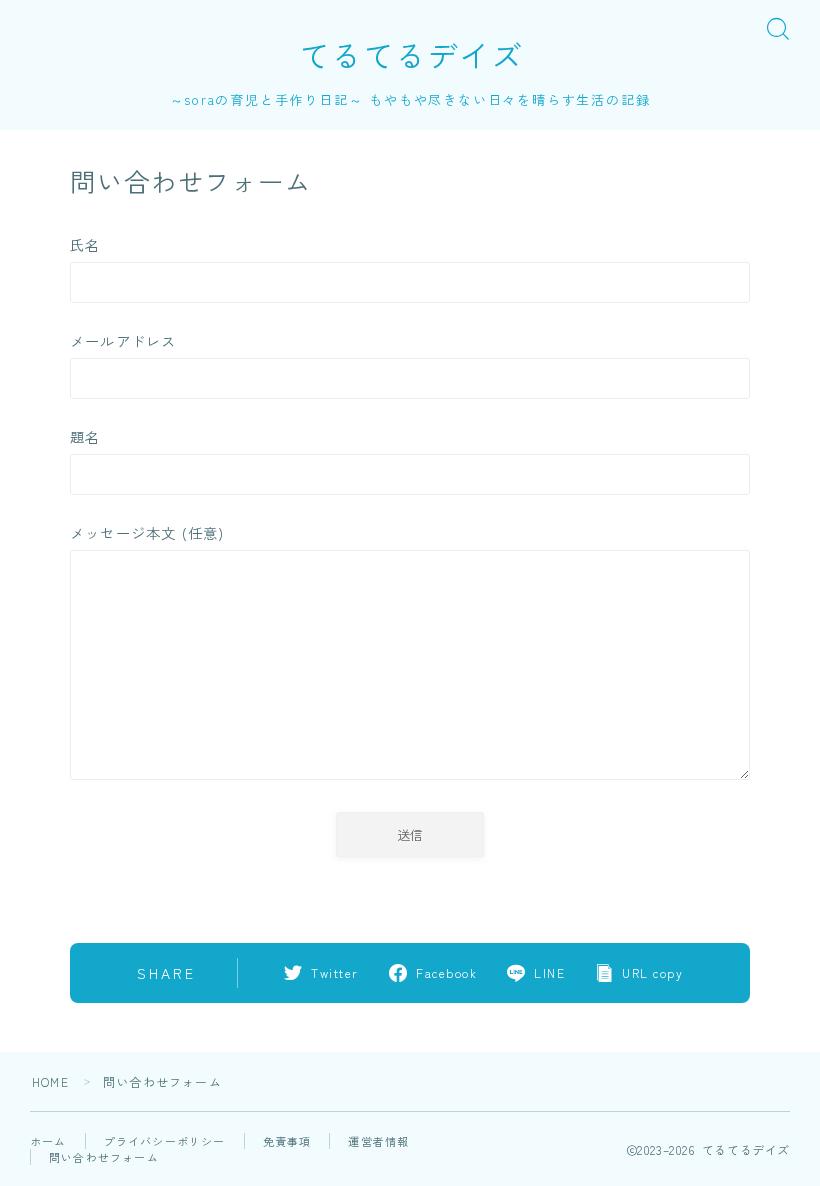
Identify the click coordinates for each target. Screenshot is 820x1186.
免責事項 (287, 1141)
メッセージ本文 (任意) (147, 532)
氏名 (85, 244)
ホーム (48, 1141)
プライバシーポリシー (165, 1141)
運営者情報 (378, 1141)
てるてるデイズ (410, 55)
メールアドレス (123, 340)
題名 (85, 436)
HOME (50, 1081)
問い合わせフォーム (104, 1157)
